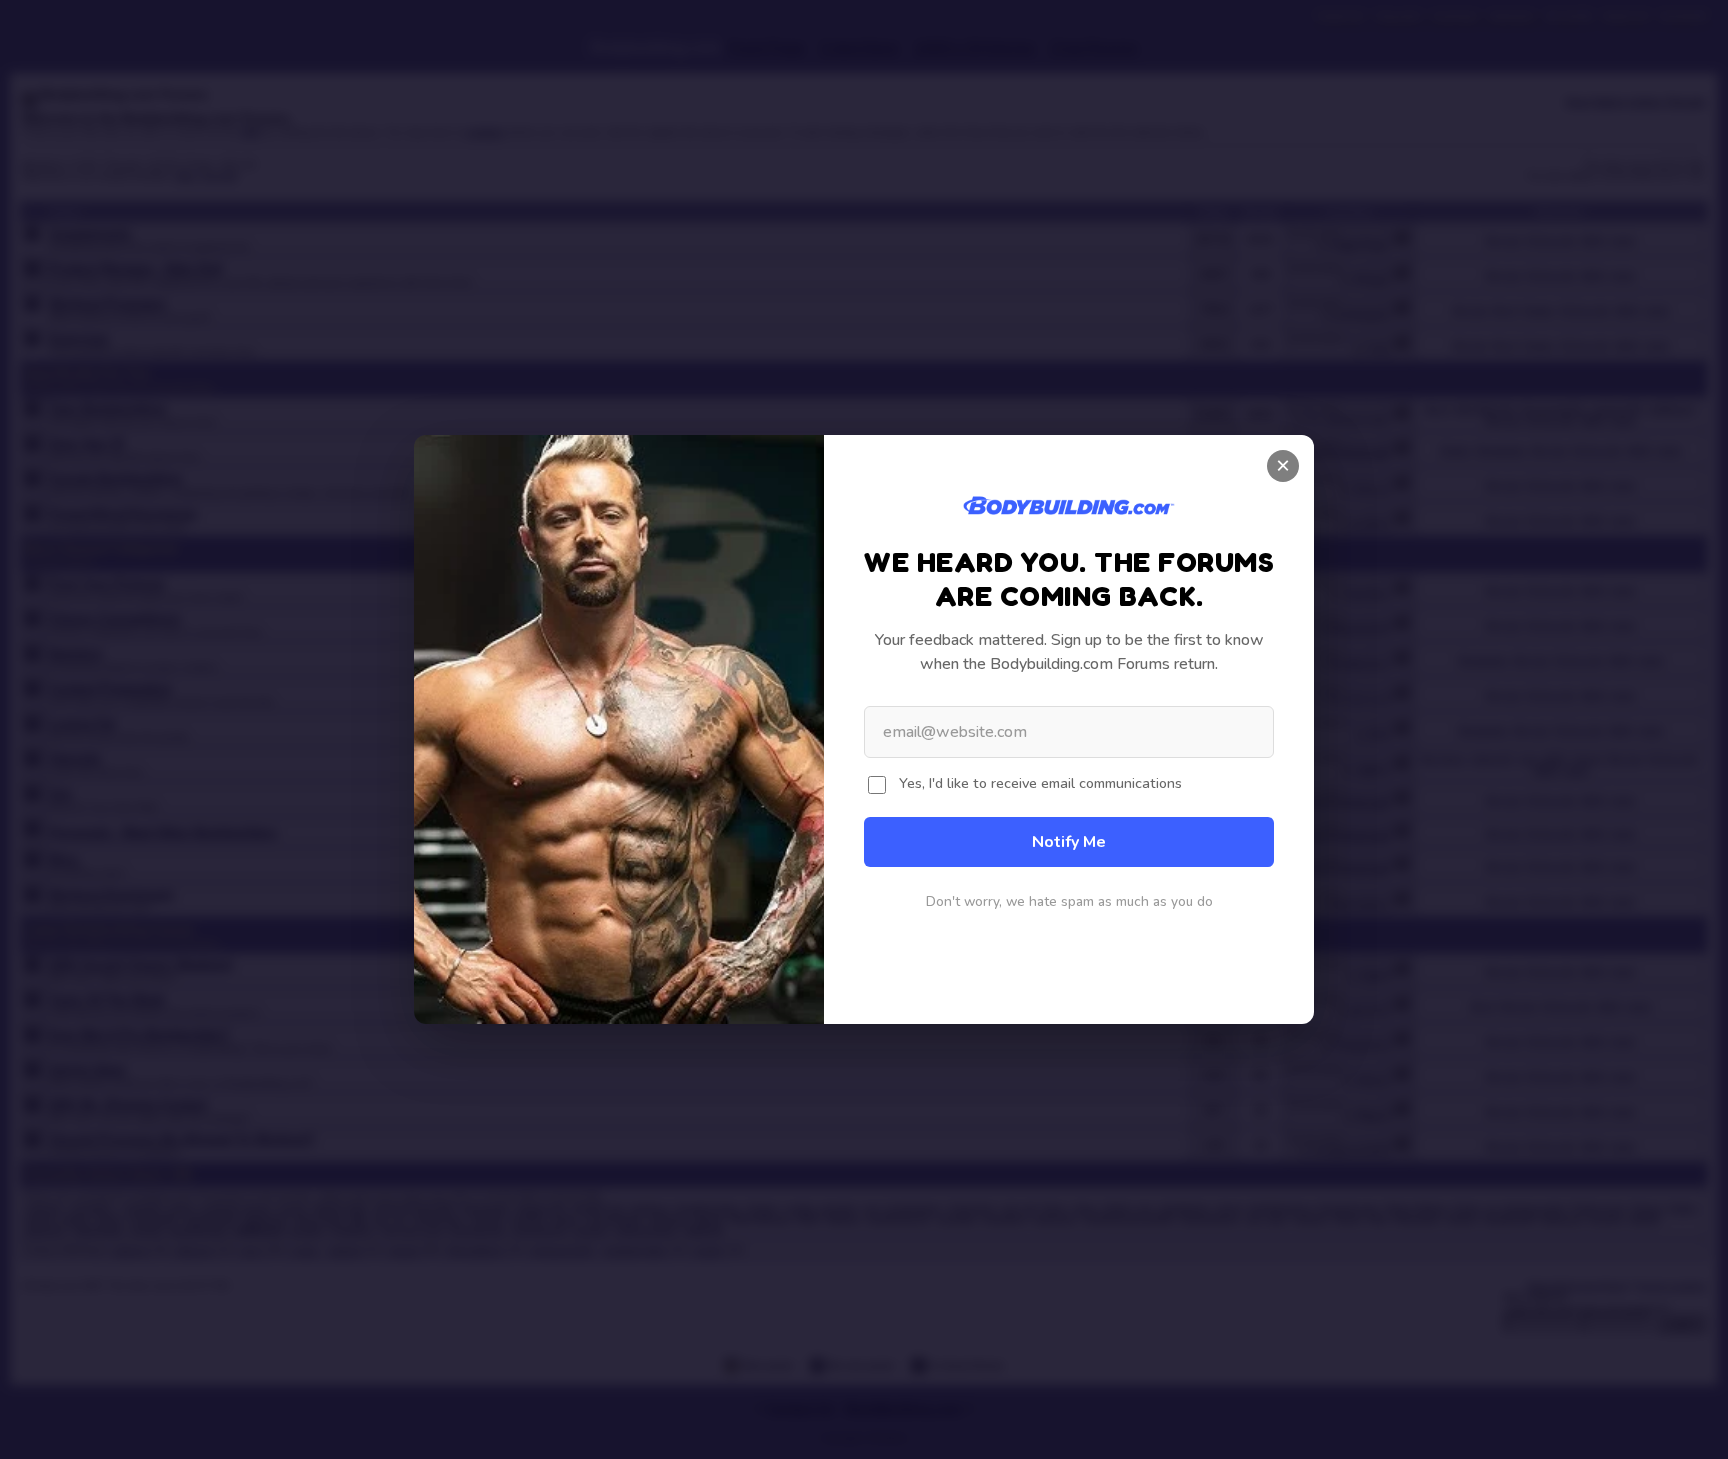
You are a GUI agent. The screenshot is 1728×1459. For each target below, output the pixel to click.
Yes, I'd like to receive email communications (1040, 783)
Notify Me (1069, 842)
